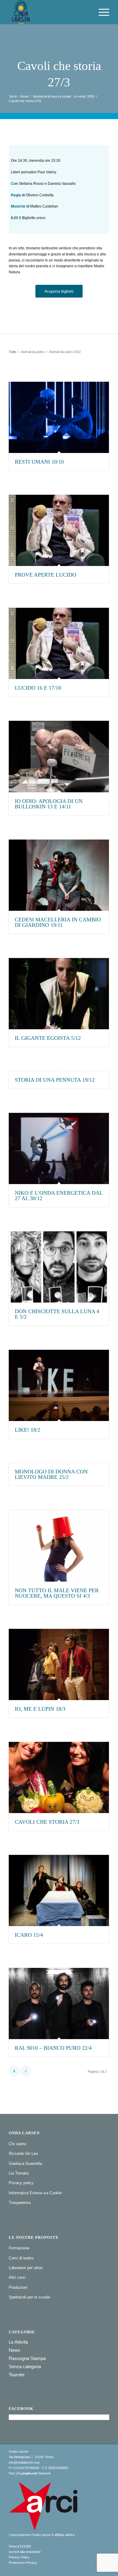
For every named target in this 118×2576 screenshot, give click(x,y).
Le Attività (18, 2342)
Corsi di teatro (21, 2258)
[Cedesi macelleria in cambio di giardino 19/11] (59, 875)
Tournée (17, 2375)
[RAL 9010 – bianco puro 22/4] (59, 2004)
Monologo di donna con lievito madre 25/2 (51, 1474)
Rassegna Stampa (27, 2358)
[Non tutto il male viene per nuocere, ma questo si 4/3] (59, 1546)
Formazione (19, 2248)
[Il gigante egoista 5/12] (59, 994)
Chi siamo (18, 2144)
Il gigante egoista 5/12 (48, 1038)
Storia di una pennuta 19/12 (55, 1080)
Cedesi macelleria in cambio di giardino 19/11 (58, 922)
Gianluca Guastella (25, 2163)
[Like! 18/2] (59, 1385)
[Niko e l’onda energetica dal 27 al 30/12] (59, 1148)
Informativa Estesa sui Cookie (35, 2193)
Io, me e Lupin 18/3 (40, 1709)
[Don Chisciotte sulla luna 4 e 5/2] (59, 1267)
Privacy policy (21, 2183)
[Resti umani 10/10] (59, 417)
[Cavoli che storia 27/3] (59, 1777)
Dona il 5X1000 (20, 2546)
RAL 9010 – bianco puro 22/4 (53, 2048)
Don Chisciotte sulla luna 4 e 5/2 (57, 1314)
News (15, 2350)
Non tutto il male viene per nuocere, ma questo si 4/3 (57, 1593)
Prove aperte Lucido (46, 575)
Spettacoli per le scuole (29, 2297)
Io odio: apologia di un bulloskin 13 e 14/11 (49, 804)
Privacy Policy (19, 2557)
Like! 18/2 (28, 1430)
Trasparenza (20, 2203)
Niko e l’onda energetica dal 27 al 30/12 (59, 1196)
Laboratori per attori (26, 2268)
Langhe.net (28, 2473)
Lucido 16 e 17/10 (38, 688)
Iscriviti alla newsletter (25, 2552)
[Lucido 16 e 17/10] (59, 643)
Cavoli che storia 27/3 (47, 1822)
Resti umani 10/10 (39, 462)
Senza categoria (25, 2366)
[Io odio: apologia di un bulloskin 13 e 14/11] (59, 756)
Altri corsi (17, 2277)
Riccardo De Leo (23, 2153)
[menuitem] (101, 12)
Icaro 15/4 (29, 1935)
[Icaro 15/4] (59, 1890)
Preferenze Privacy (23, 2563)
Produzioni (18, 2287)
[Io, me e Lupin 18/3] (59, 1664)
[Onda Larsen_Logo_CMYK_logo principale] (49, 12)
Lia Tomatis (19, 2173)
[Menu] (101, 12)
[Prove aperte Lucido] (59, 530)
